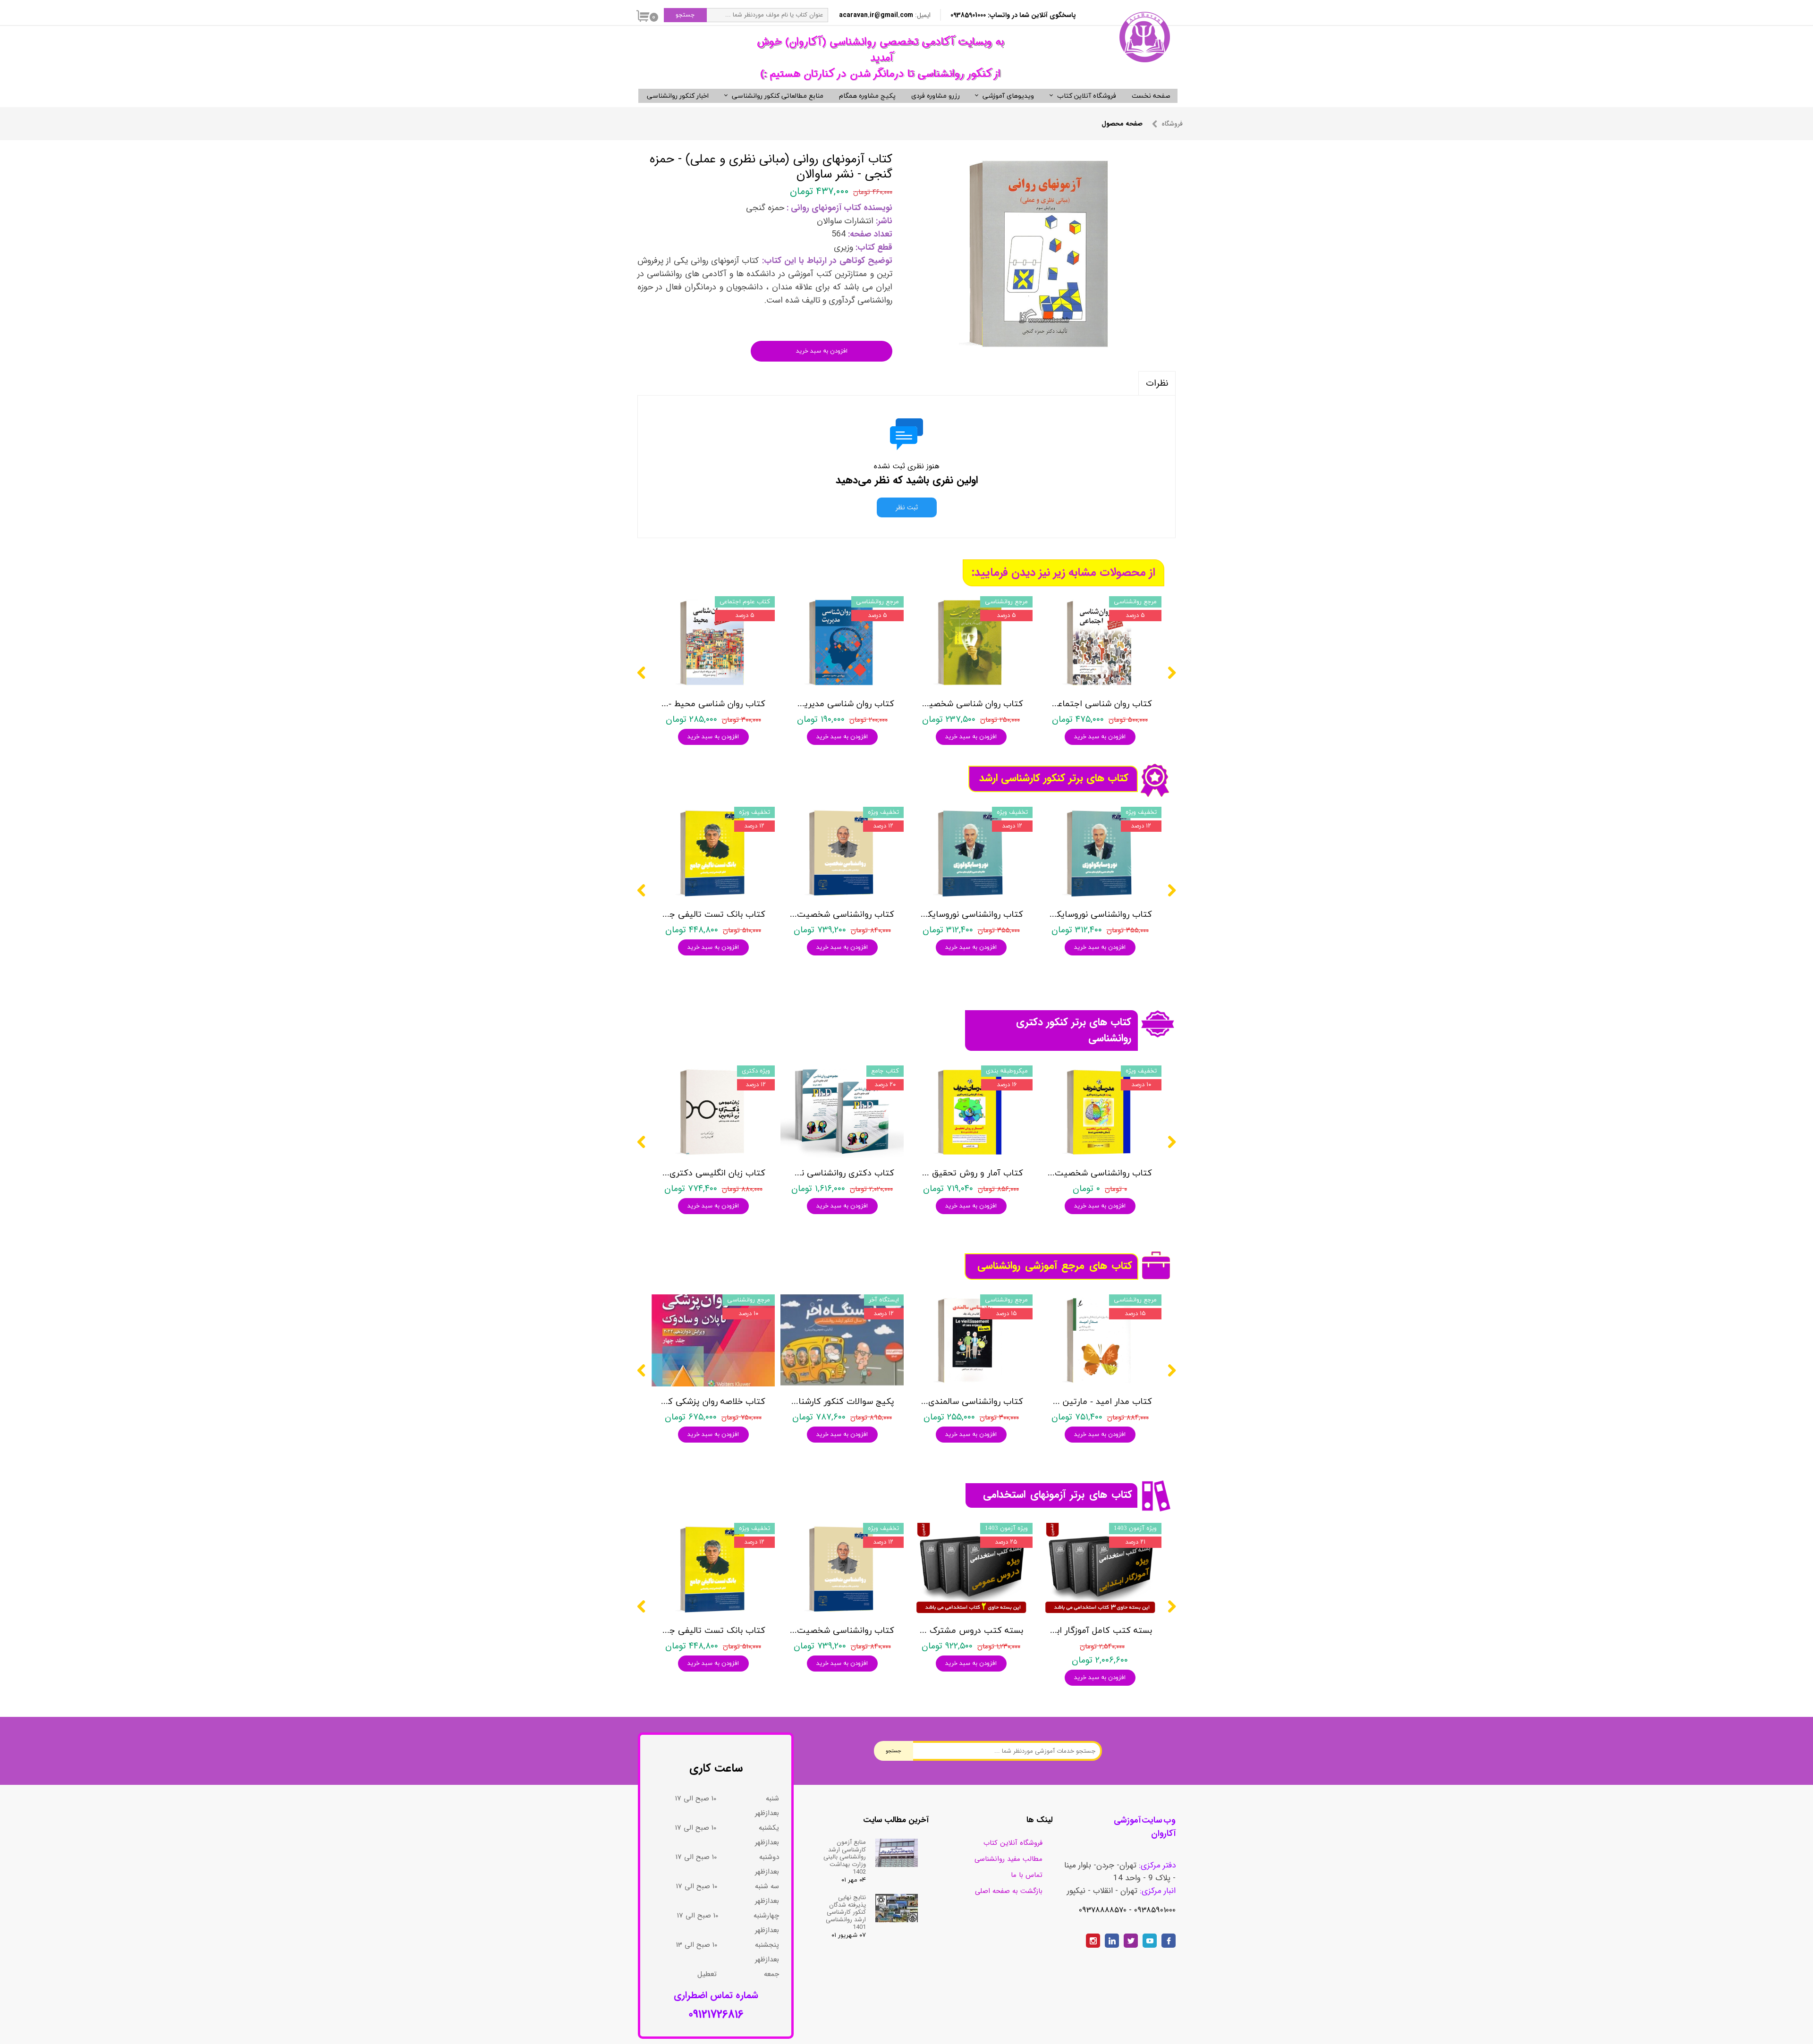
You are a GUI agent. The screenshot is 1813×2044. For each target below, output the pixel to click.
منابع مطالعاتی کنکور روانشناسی (778, 96)
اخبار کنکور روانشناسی (678, 96)
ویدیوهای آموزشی (1008, 96)
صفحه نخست (1151, 96)
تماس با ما (1027, 1875)
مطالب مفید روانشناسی (1008, 1859)
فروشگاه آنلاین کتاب (1087, 96)
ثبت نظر (907, 507)
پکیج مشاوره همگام (867, 96)
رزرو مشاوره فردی (936, 96)
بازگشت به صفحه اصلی (1009, 1891)
